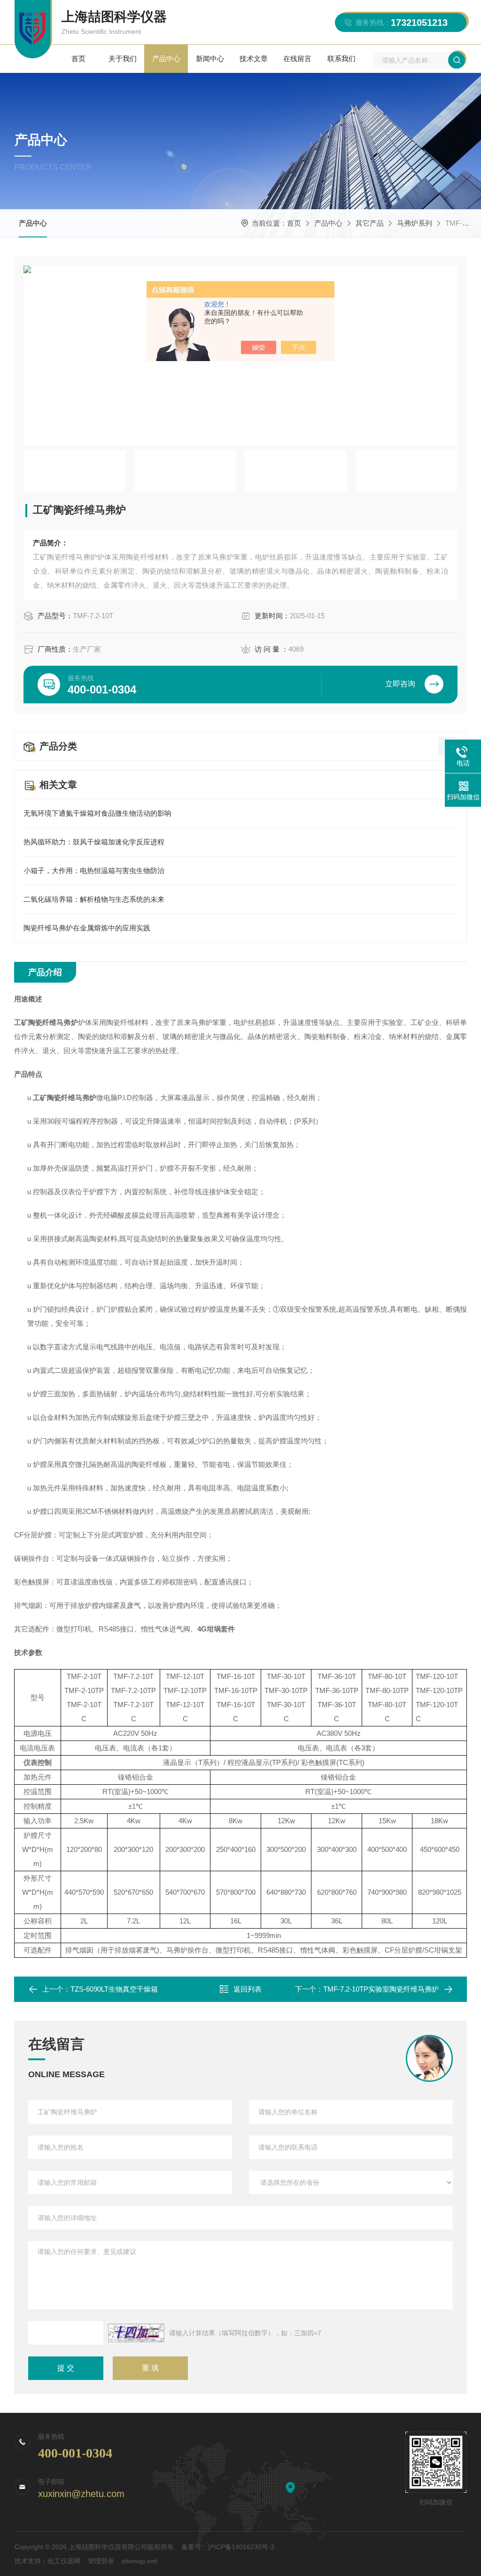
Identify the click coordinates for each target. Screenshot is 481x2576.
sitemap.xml (140, 2561)
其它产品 (370, 223)
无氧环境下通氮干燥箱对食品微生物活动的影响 (97, 813)
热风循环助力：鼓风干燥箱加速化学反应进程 (94, 842)
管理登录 (101, 2561)
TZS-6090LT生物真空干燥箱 (114, 1989)
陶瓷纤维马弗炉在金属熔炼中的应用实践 (87, 928)
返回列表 (248, 1989)
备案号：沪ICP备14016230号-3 (228, 2547)
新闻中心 (210, 59)
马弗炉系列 (415, 223)
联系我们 (341, 59)
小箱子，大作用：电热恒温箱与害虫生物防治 (94, 870)
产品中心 (166, 59)
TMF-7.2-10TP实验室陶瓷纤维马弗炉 (381, 1989)
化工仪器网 (64, 2561)
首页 (78, 59)
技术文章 (254, 59)
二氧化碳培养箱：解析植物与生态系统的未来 (94, 899)
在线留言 (297, 59)
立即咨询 (400, 684)
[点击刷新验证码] (136, 2333)
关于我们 (123, 59)
